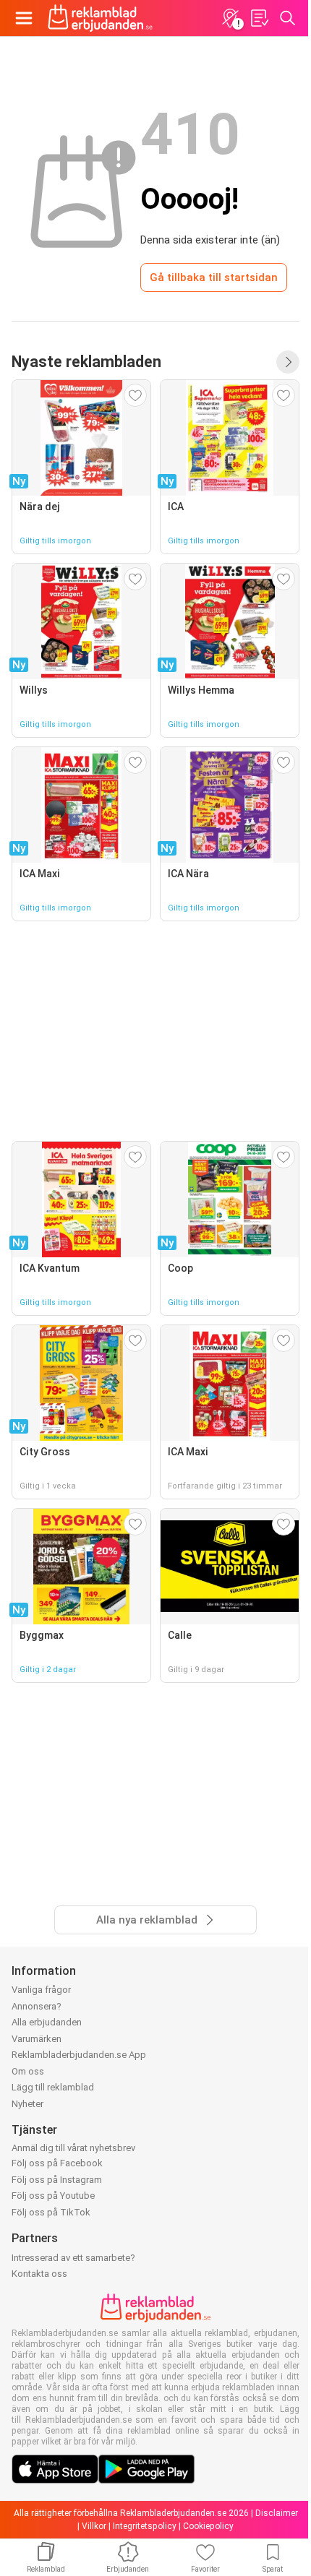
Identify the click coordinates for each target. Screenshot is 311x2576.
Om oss (28, 2071)
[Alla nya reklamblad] (288, 362)
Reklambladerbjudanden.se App (79, 2055)
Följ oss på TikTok (51, 2212)
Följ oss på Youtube (53, 2196)
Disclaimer (277, 2513)
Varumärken (37, 2039)
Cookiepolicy (208, 2526)
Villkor (94, 2526)
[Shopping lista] (259, 18)
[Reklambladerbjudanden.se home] (100, 18)
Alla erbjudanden (47, 2022)
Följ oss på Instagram (57, 2180)
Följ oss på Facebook (57, 2163)
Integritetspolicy (145, 2526)
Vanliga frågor (41, 1990)
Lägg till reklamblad (53, 2087)
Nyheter (27, 2104)
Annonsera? (37, 2006)
